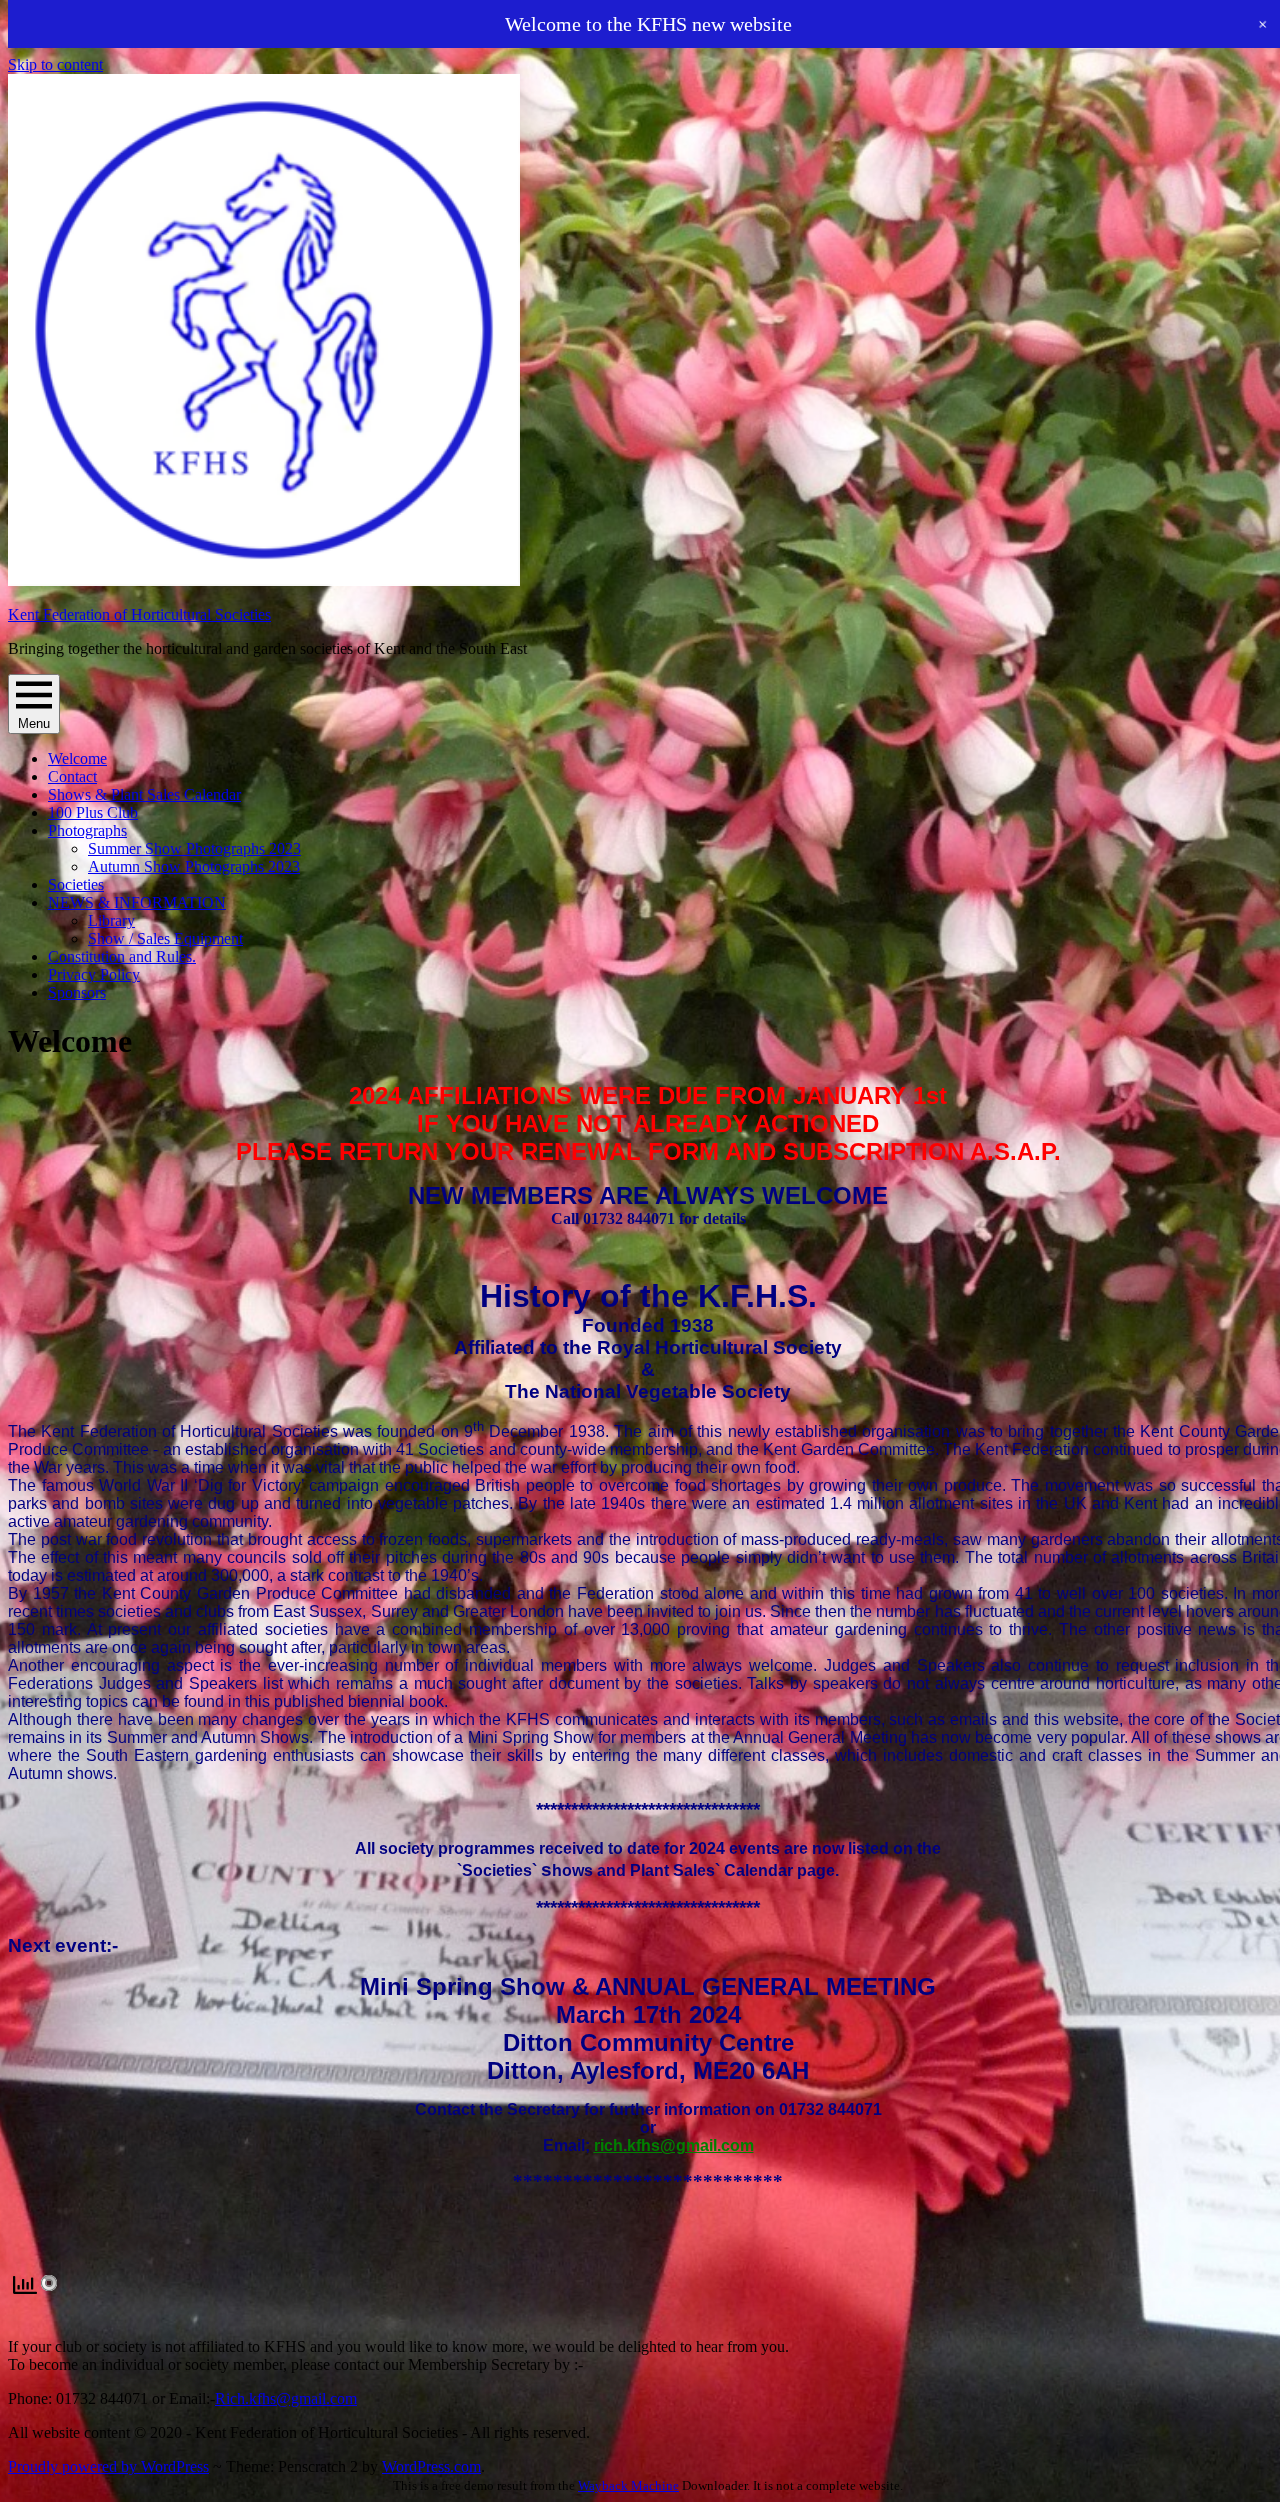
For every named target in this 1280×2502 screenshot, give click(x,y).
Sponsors (77, 992)
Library (111, 920)
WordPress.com (431, 2466)
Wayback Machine (628, 2485)
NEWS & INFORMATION (137, 902)
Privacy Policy (94, 974)
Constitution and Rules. (122, 956)
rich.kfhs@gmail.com (674, 2145)
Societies (76, 884)
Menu (34, 723)
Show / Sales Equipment (165, 938)
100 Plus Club (93, 812)
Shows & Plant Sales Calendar (144, 794)
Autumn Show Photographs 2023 (194, 866)
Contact (72, 776)
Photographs (87, 830)
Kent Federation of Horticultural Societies (139, 614)
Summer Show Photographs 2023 (194, 848)
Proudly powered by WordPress (108, 2466)
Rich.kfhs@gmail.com (286, 2398)
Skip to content (55, 64)
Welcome (77, 758)
